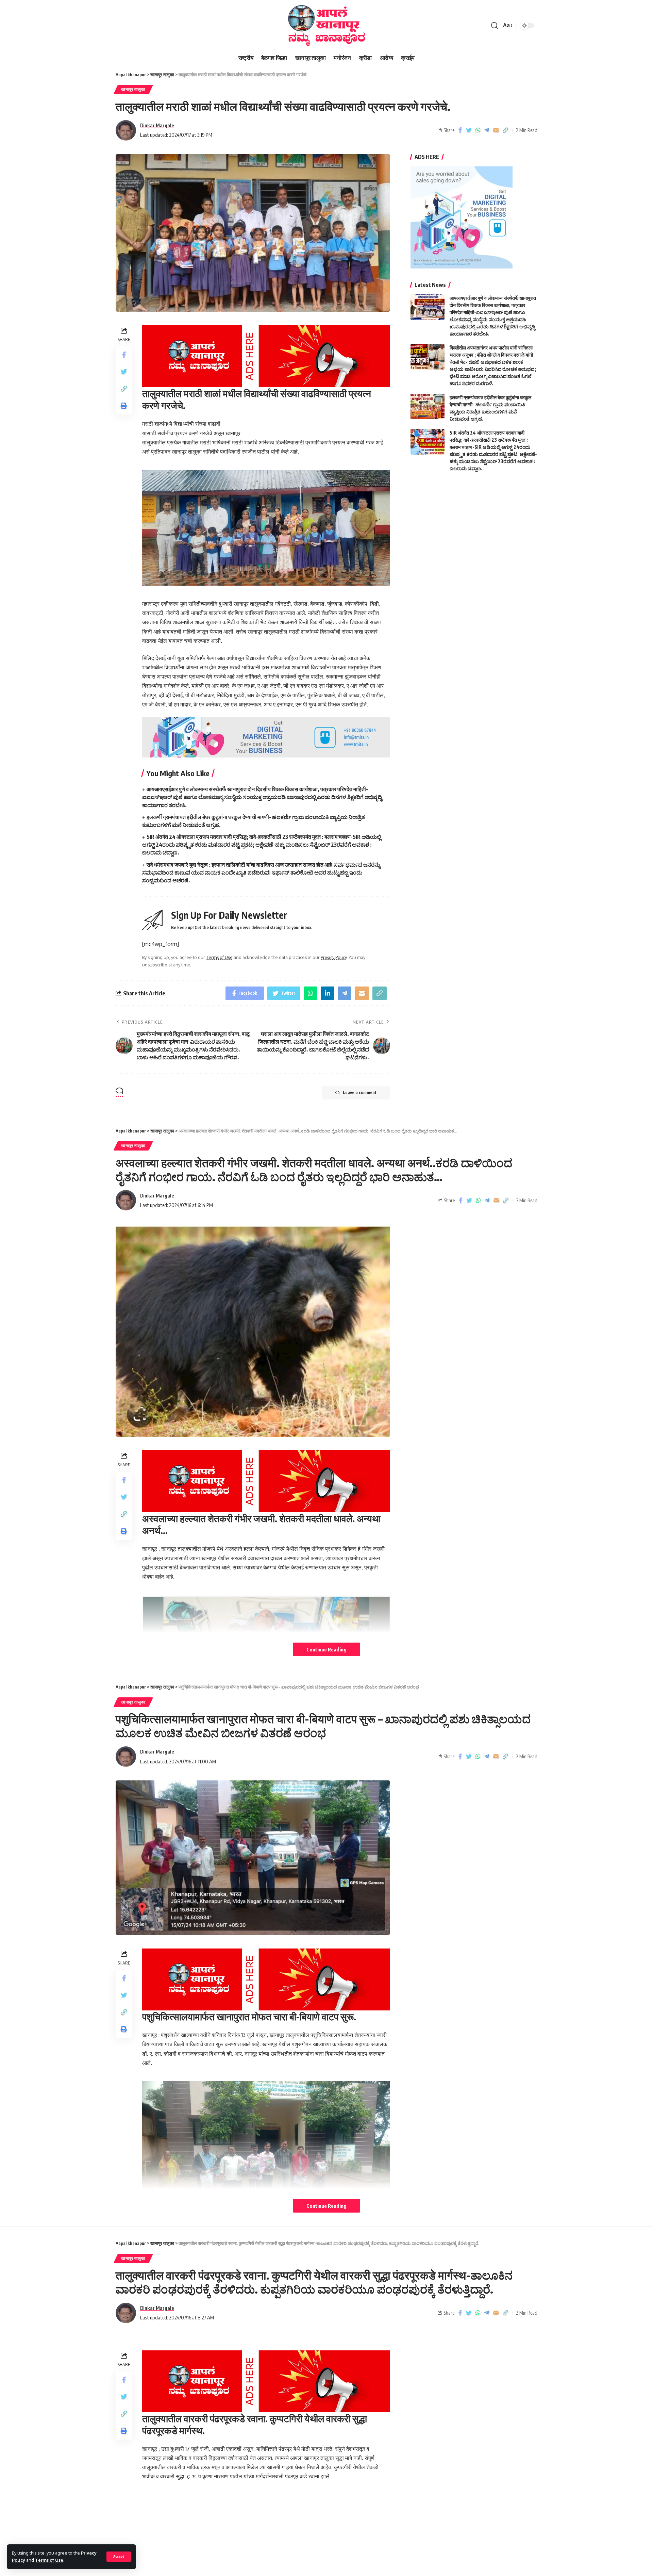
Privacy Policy (334, 957)
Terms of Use (49, 2560)
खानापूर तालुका (133, 89)
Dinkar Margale (157, 125)
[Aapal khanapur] (326, 26)
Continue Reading (326, 1649)
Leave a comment (360, 1093)
